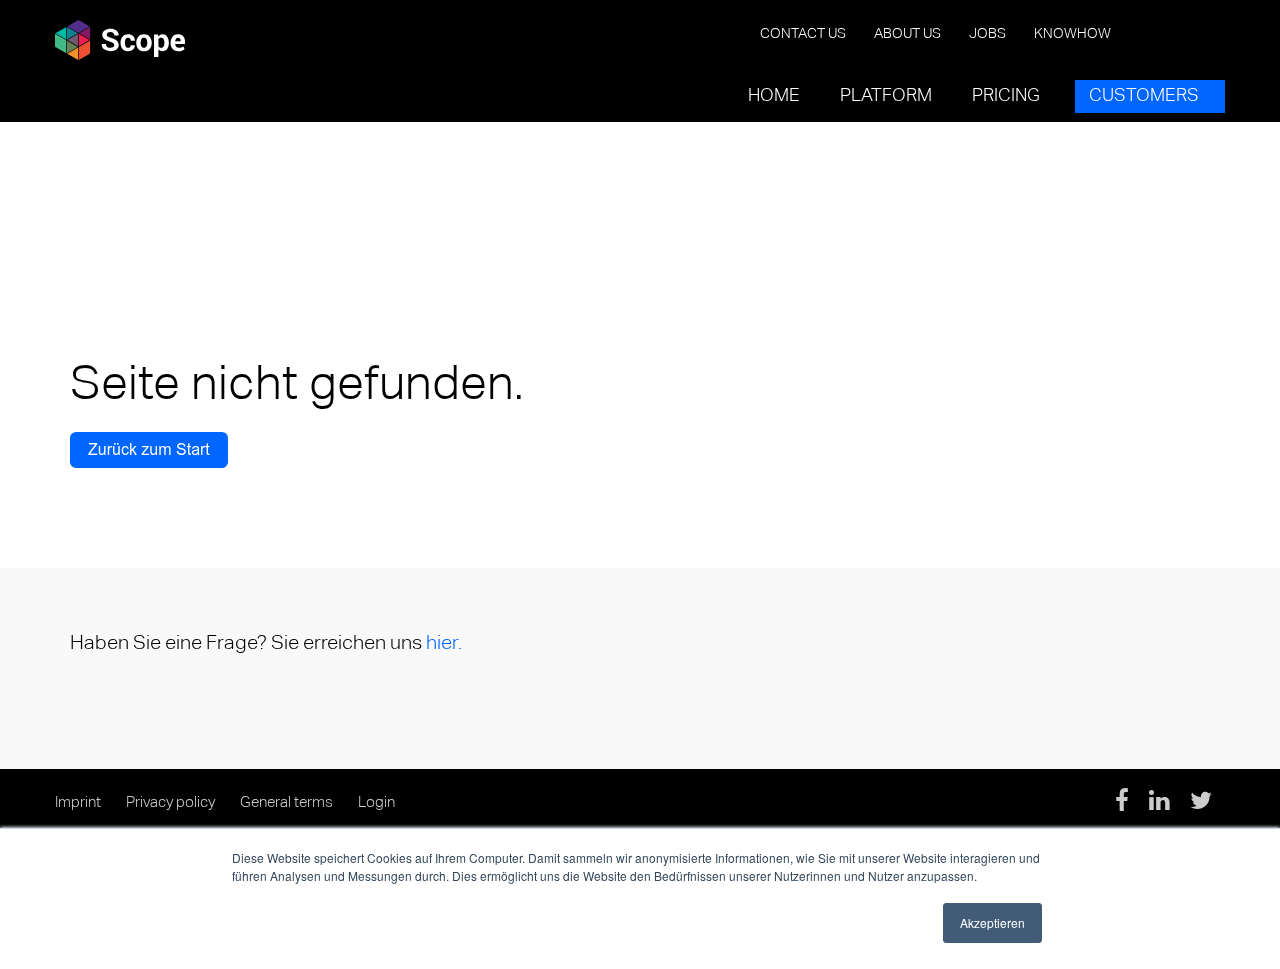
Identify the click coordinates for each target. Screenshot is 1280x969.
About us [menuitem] (907, 34)
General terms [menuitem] (286, 802)
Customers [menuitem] (1144, 96)
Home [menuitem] (774, 96)
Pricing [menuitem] (1006, 96)
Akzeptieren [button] (992, 922)
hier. (444, 643)
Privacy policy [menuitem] (170, 802)
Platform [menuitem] (886, 96)
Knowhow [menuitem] (1072, 34)
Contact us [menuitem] (803, 34)
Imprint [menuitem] (78, 802)
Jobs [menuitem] (987, 34)
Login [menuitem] (376, 802)
